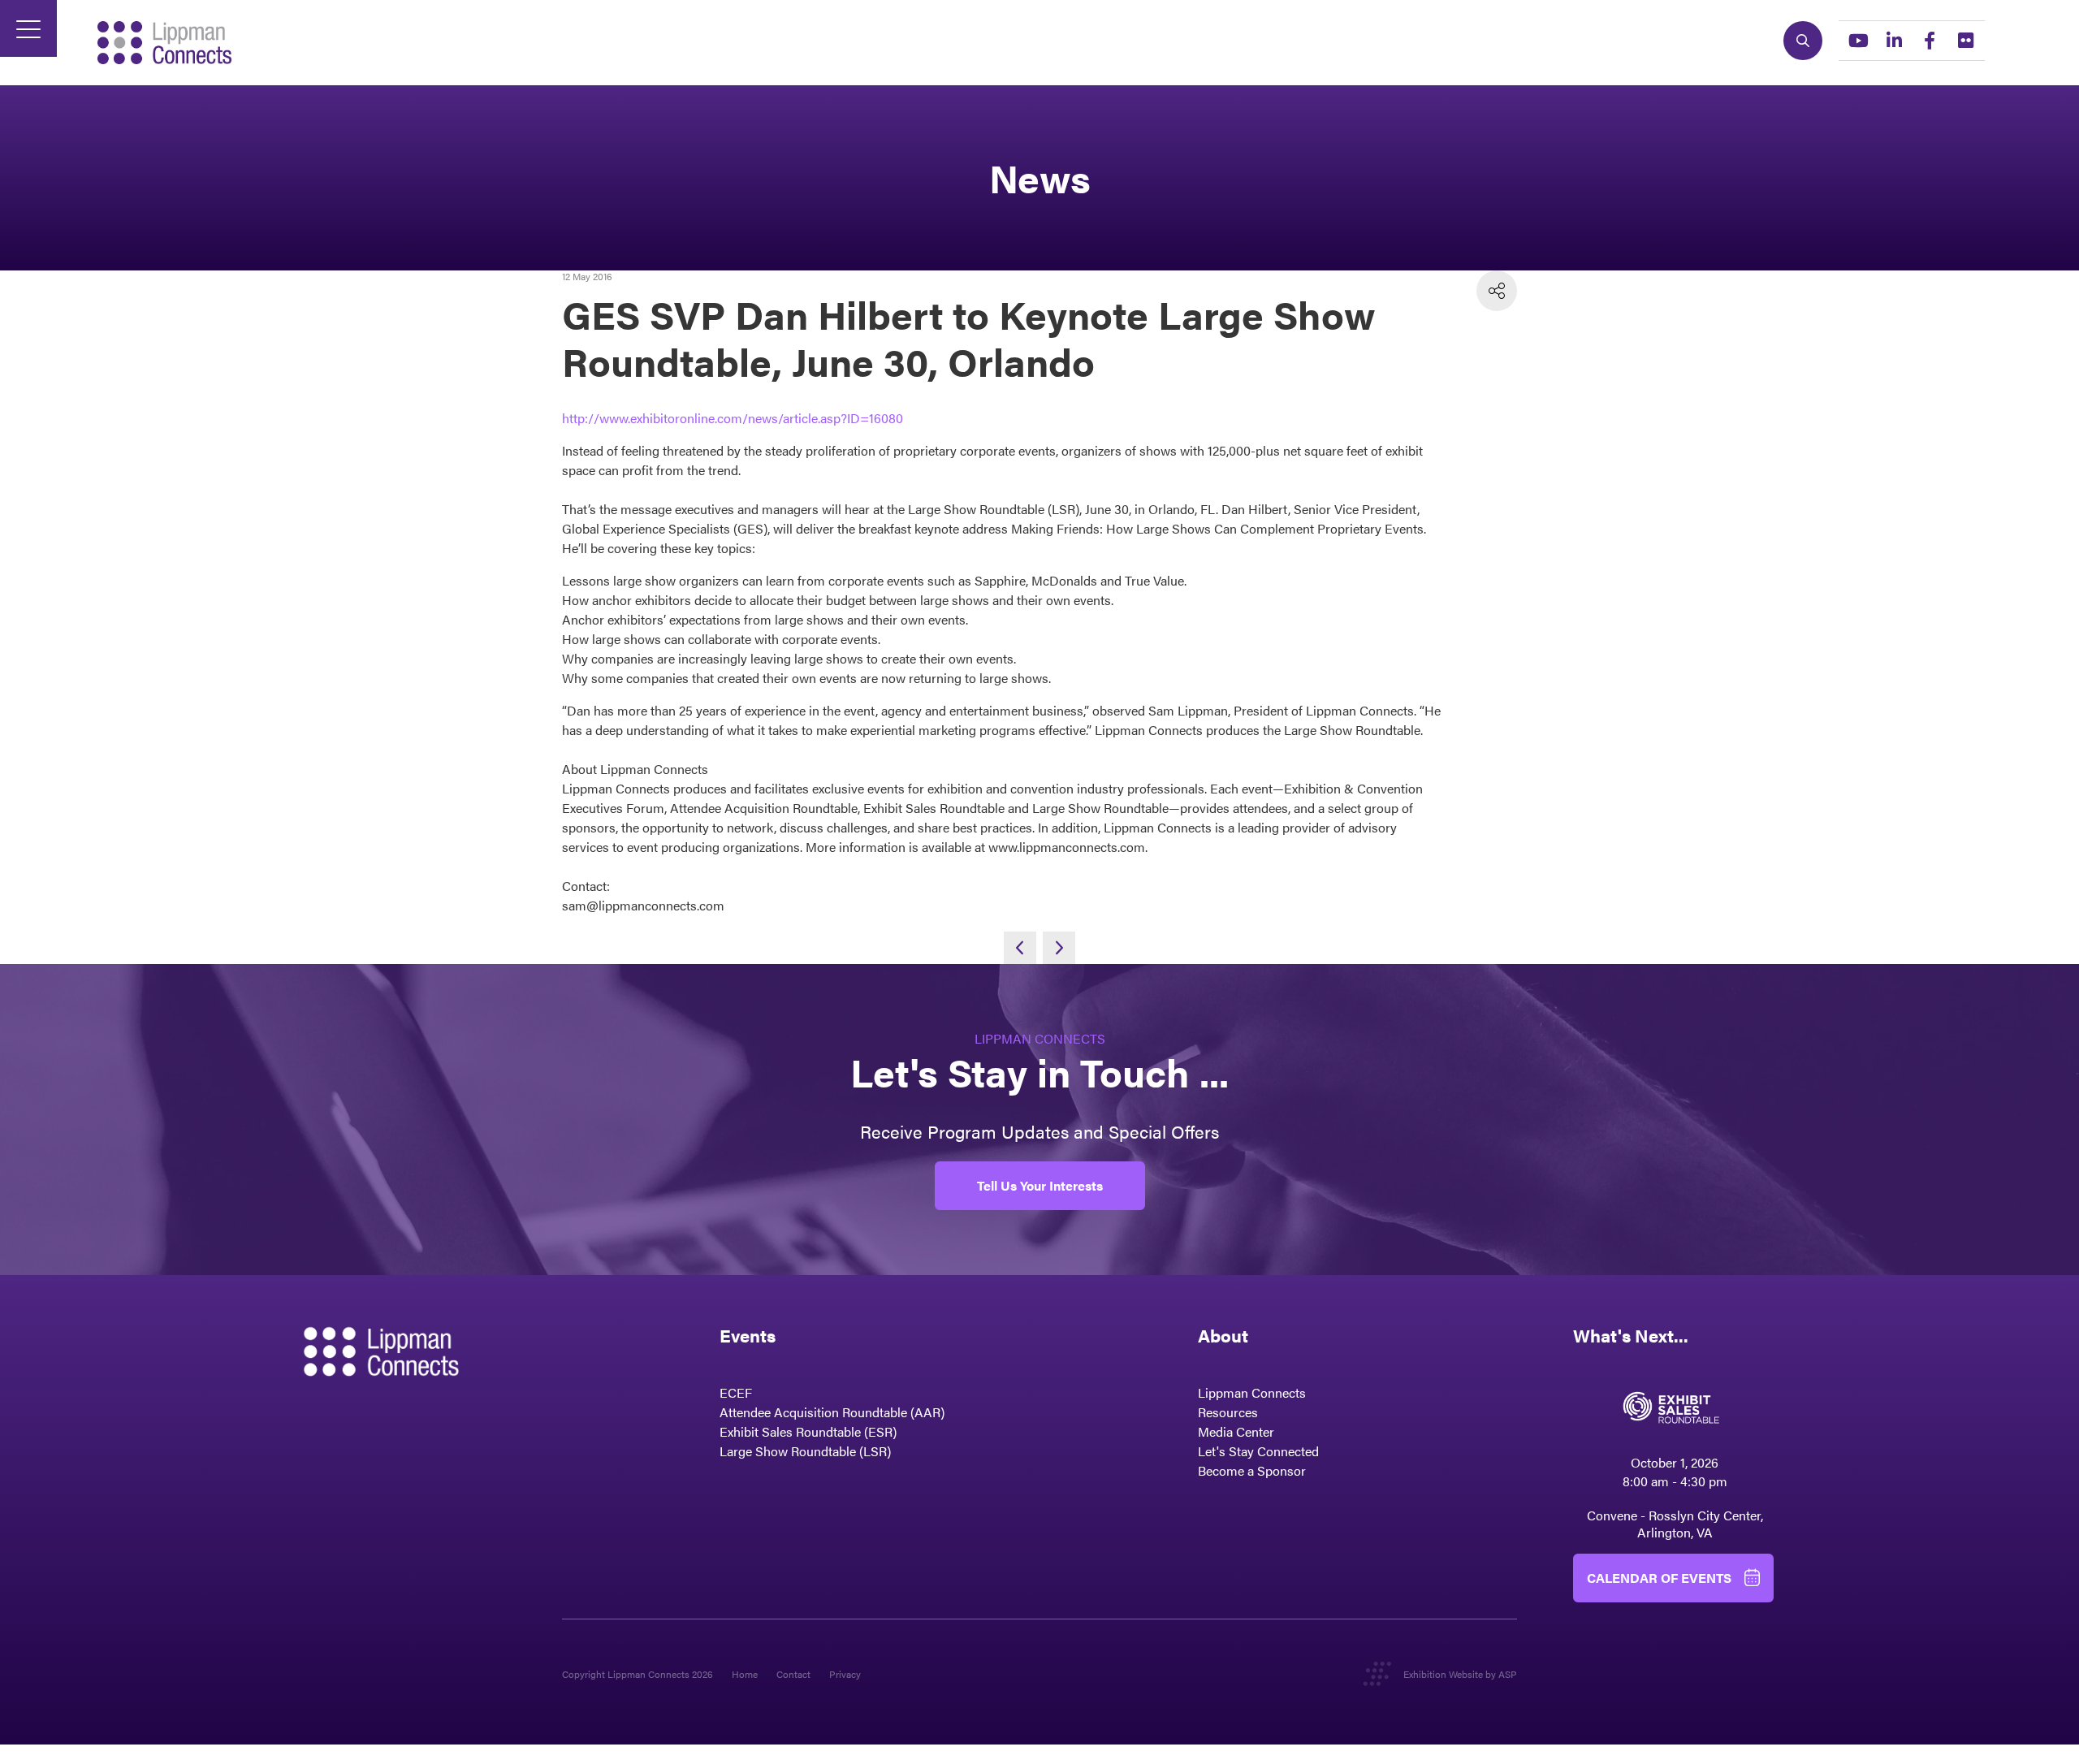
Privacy (845, 1674)
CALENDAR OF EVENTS (1659, 1578)
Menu (28, 28)
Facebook (1930, 41)
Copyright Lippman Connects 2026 (638, 1674)
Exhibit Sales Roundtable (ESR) (808, 1431)
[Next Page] (1059, 948)
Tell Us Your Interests (1040, 1185)
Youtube (1858, 41)
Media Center (1236, 1431)
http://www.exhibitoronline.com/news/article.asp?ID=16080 (733, 418)
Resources (1228, 1412)
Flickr (1965, 41)
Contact (793, 1674)
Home (745, 1674)
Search (1803, 41)
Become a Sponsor (1252, 1470)
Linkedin (1894, 41)
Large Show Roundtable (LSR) (805, 1451)
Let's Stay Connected (1258, 1451)
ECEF (736, 1392)
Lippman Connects (1252, 1392)
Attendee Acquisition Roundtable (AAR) (832, 1412)
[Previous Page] (1020, 948)
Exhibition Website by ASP (1460, 1674)
